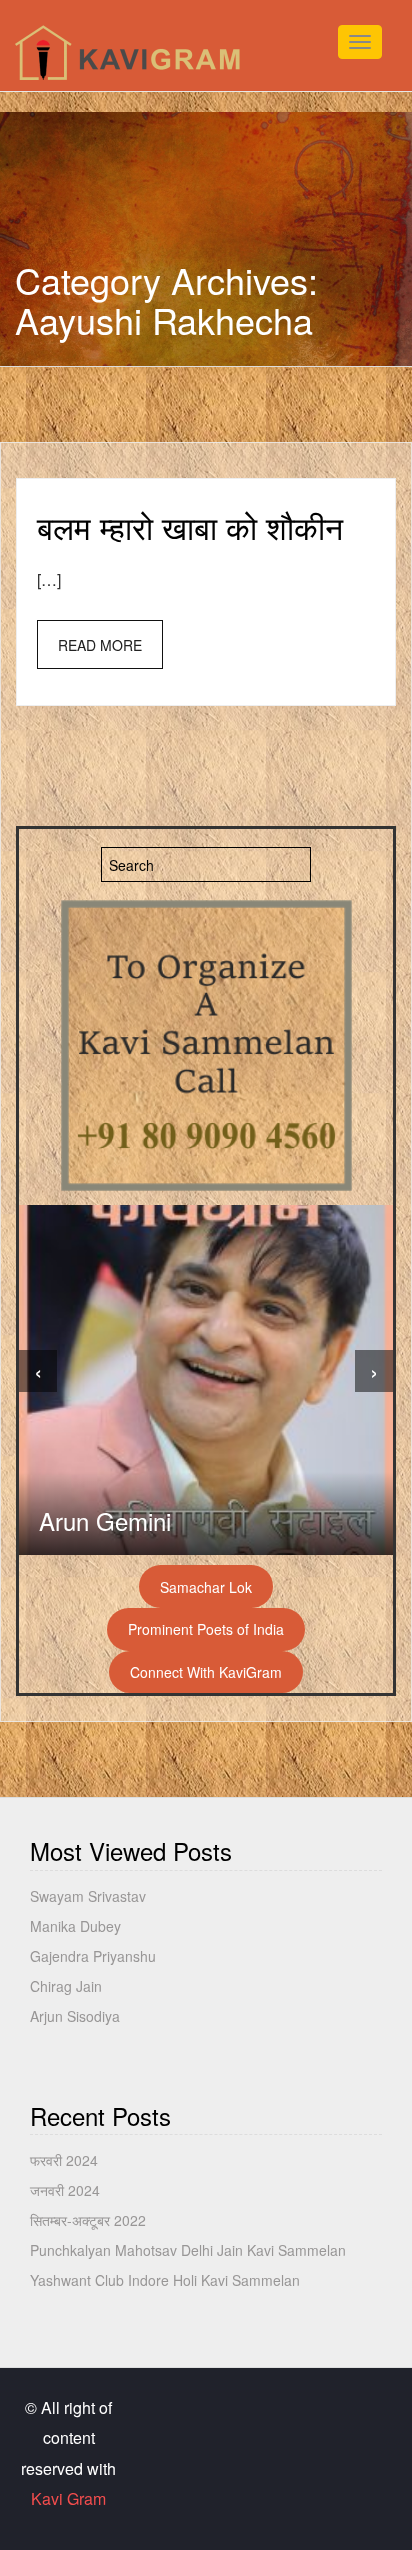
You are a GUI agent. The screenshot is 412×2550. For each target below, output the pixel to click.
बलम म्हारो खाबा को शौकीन (190, 526)
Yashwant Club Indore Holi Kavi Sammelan (165, 2280)
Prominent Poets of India (206, 1629)
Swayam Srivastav (88, 1896)
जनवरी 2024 (65, 2190)
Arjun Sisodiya (75, 2016)
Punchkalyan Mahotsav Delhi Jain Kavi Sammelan (188, 2250)
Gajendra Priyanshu (93, 1956)
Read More (100, 645)
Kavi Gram (68, 2498)
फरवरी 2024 (64, 2160)
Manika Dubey (75, 1926)
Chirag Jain (66, 1986)
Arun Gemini (105, 1520)
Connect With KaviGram (206, 1672)
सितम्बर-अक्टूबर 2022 (88, 2220)
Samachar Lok (206, 1587)
